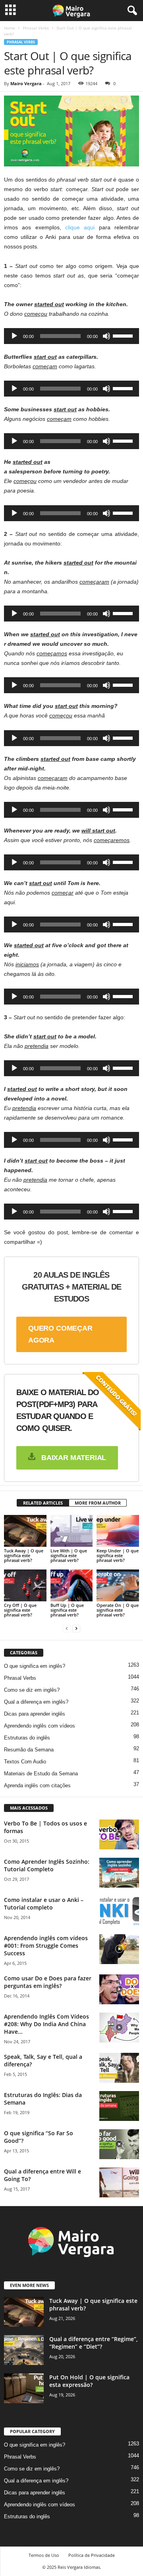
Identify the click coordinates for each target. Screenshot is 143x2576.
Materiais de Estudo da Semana (41, 1774)
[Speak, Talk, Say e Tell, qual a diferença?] (119, 2068)
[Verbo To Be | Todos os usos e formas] (119, 1834)
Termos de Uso (44, 2555)
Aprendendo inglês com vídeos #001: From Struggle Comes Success (46, 1946)
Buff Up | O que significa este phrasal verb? (67, 1610)
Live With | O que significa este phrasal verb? (69, 1555)
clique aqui (80, 227)
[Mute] (106, 336)
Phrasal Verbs (36, 28)
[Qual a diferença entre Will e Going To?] (119, 2182)
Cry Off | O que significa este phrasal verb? (20, 1610)
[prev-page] (67, 1628)
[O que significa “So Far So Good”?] (119, 2144)
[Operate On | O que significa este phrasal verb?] (118, 1585)
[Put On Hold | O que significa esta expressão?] (24, 2388)
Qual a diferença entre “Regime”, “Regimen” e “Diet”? (94, 2343)
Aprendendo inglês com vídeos (40, 1726)
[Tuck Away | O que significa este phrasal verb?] (25, 1531)
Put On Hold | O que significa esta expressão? (89, 2381)
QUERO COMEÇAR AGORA (60, 1334)
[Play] (14, 336)
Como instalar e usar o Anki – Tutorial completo (44, 1904)
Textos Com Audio (25, 1762)
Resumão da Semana (29, 1750)
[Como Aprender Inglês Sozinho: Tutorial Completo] (119, 1873)
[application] (71, 336)
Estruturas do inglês (27, 1738)
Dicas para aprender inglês (35, 1714)
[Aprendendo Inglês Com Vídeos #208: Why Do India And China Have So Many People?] (119, 2028)
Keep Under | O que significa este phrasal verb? (118, 1555)
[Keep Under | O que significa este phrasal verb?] (118, 1531)
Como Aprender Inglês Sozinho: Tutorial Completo (47, 1865)
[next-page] (76, 1628)
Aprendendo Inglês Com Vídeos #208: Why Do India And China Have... (46, 2024)
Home (10, 28)
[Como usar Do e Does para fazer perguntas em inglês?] (119, 1989)
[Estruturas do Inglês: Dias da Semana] (119, 2106)
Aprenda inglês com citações (37, 1785)
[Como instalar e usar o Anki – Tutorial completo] (119, 1911)
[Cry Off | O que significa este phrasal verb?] (25, 1585)
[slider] (124, 335)
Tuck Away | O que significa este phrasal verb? (24, 1555)
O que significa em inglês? (35, 1666)
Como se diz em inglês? (32, 1690)
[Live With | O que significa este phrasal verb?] (72, 1531)
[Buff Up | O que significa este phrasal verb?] (72, 1585)
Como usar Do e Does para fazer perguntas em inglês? (48, 1982)
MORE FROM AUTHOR (98, 1503)
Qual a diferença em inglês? (36, 1702)
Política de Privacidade (92, 2555)
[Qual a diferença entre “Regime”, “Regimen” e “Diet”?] (24, 2350)
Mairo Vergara (26, 83)
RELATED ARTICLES (43, 1503)
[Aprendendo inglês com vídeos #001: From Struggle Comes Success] (119, 1949)
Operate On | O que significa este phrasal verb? (118, 1610)
